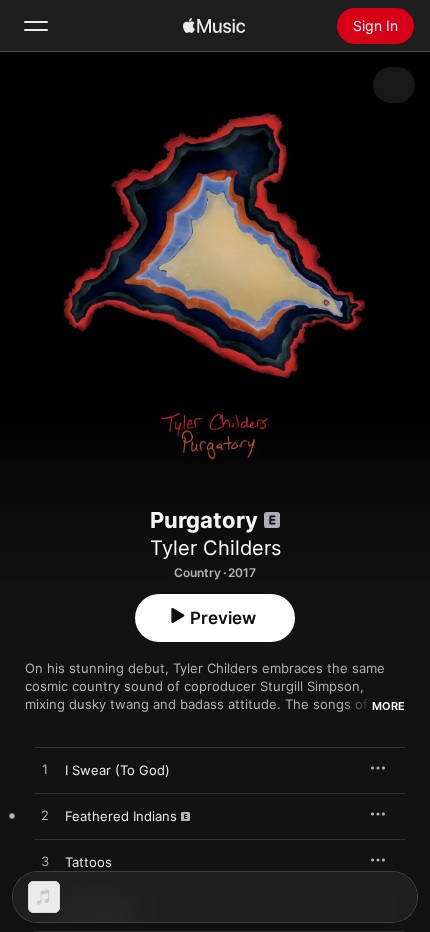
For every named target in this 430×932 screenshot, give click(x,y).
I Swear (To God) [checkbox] (117, 770)
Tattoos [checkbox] (88, 862)
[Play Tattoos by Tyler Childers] (45, 862)
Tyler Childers (215, 548)
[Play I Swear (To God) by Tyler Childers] (45, 770)
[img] (214, 26)
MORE (388, 706)
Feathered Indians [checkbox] (121, 816)
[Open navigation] (36, 26)
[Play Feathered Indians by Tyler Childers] (45, 816)
